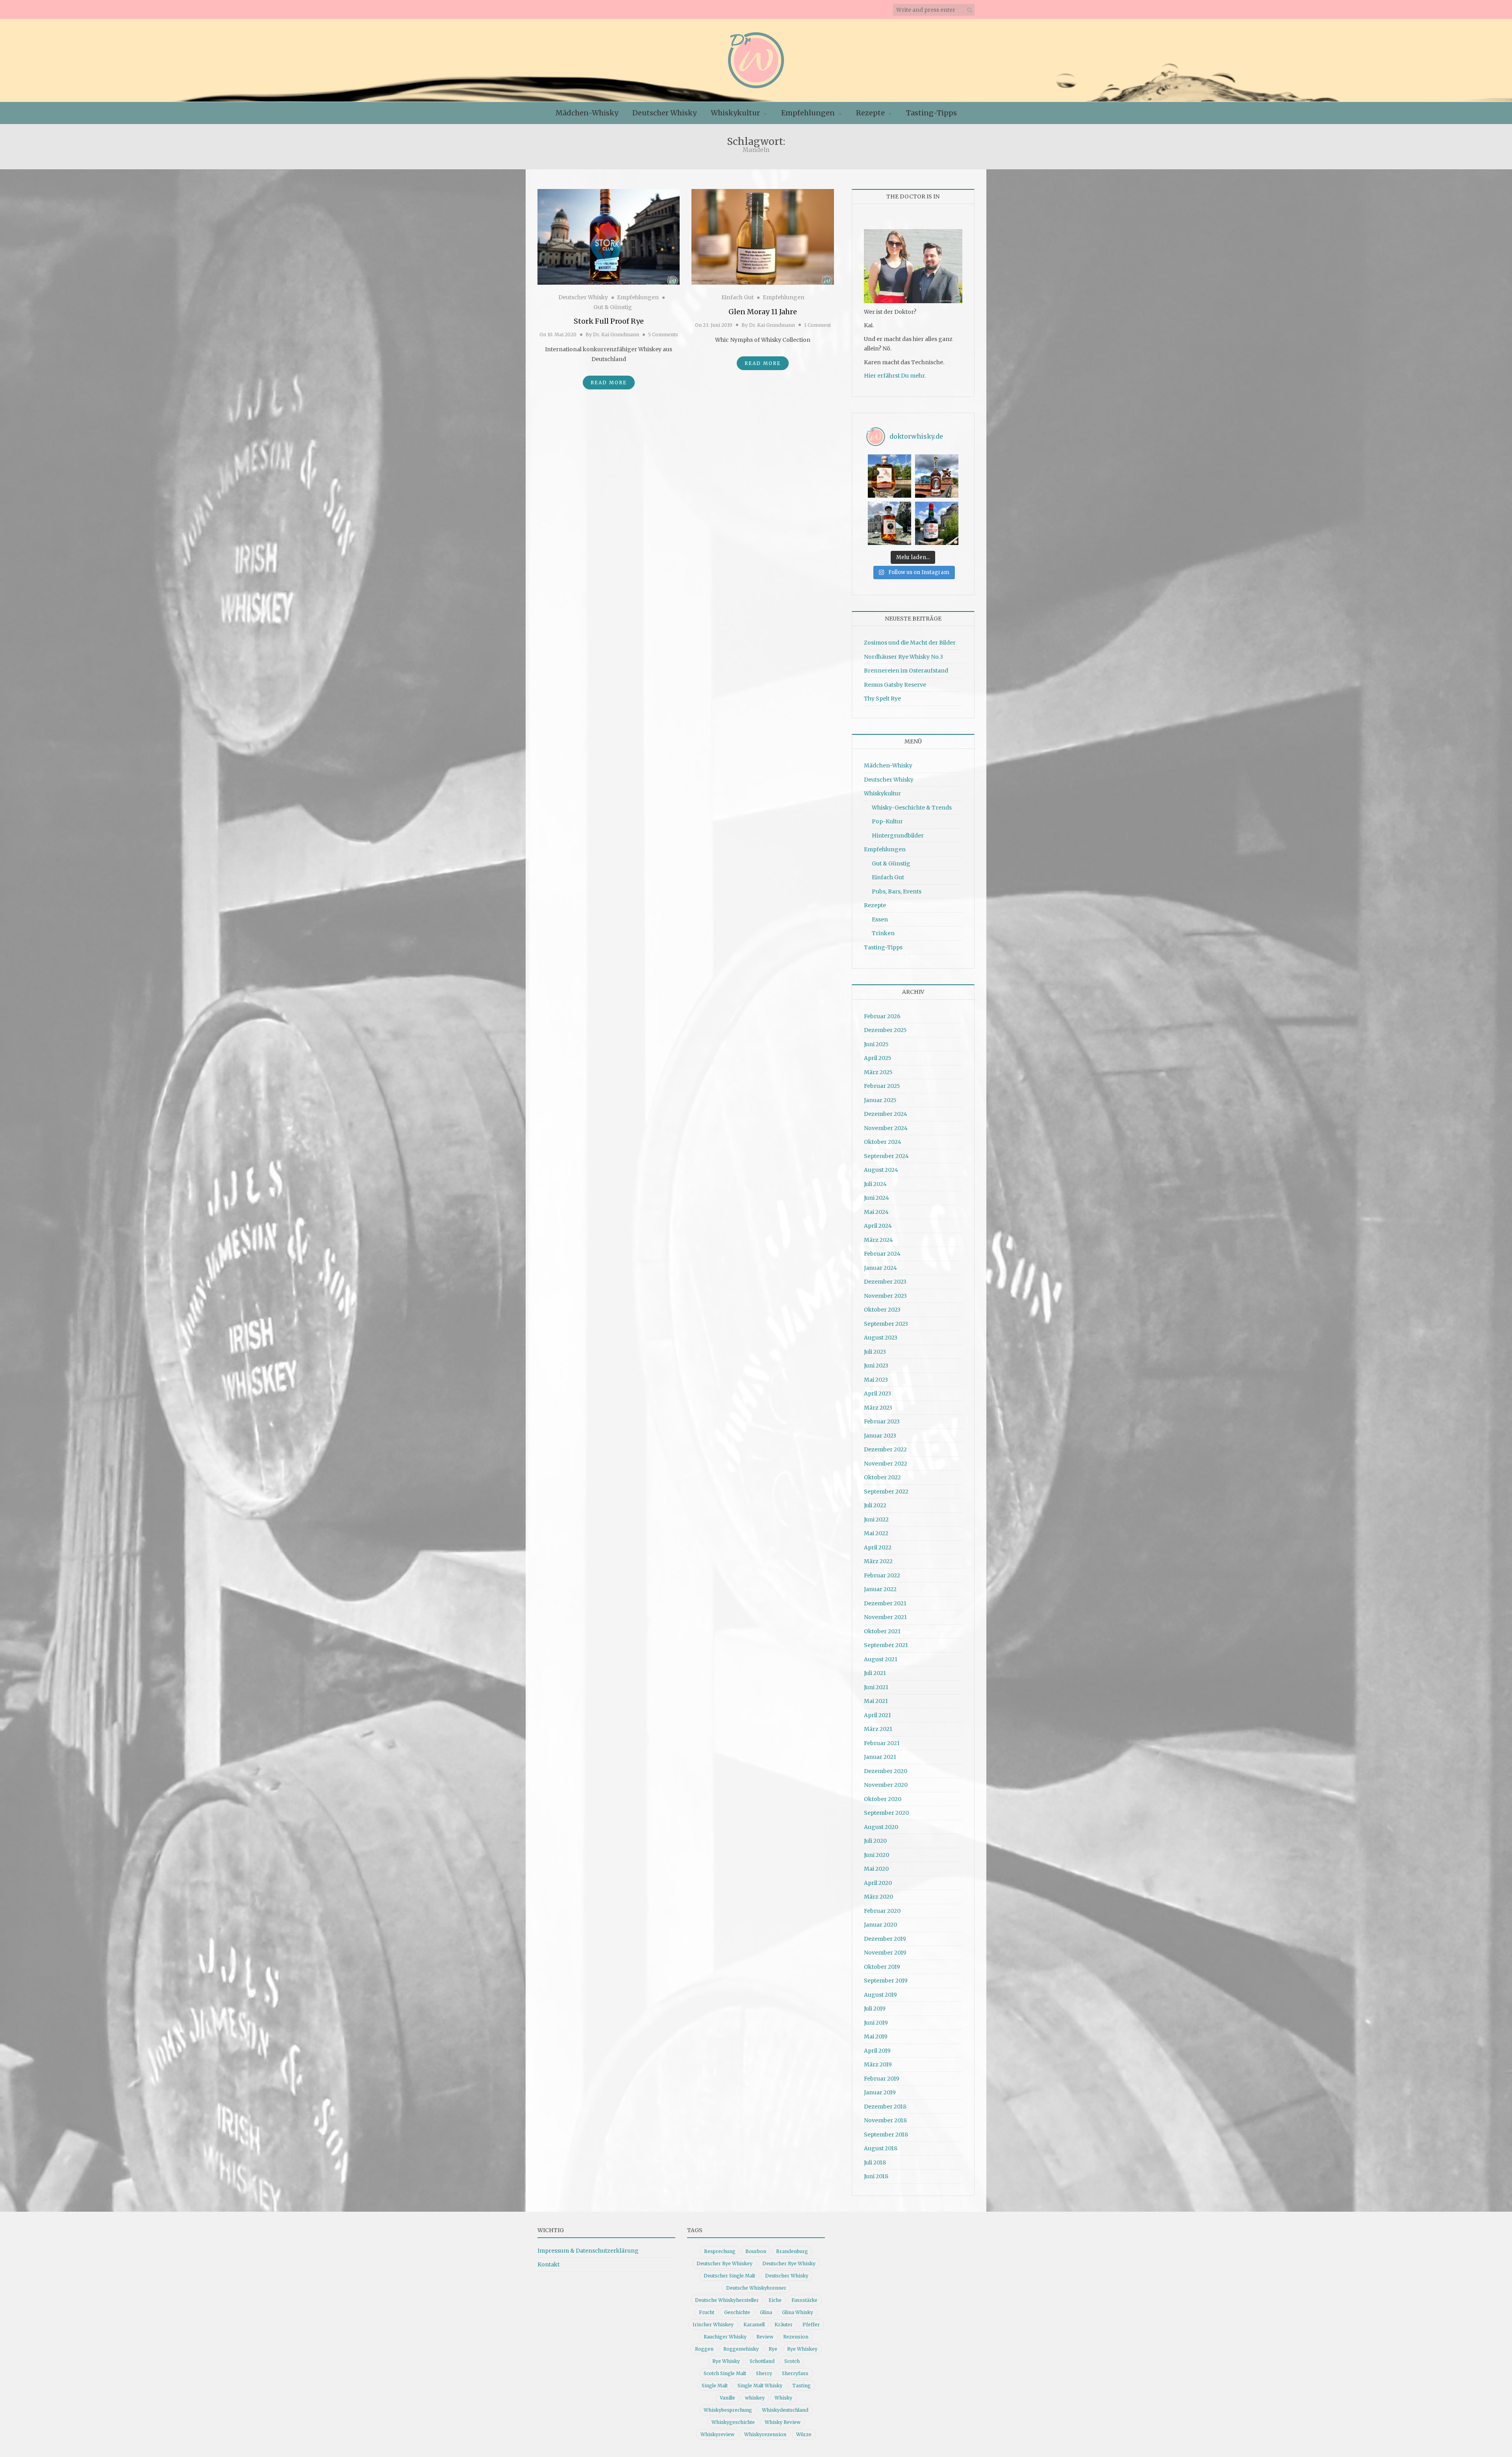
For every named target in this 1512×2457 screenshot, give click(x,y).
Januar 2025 (880, 1100)
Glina (766, 2312)
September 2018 (886, 2135)
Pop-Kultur (887, 821)
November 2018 (885, 2120)
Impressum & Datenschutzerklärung (588, 2251)
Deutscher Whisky (664, 113)
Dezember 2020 (886, 1771)
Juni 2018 (876, 2176)
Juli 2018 (875, 2162)
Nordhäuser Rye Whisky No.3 (903, 657)
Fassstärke (804, 2300)
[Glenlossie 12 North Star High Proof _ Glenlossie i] (937, 523)
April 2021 (877, 1715)
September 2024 (886, 1156)
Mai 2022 (876, 1533)
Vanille (727, 2398)
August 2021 (881, 1659)
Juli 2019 (875, 2009)
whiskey (755, 2398)
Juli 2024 (875, 1184)
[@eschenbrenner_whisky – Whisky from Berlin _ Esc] (889, 523)
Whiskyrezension (765, 2434)
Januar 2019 (880, 2092)
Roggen (704, 2349)
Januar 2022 (880, 1589)
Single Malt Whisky (760, 2386)
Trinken (883, 933)
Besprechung (720, 2251)
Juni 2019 (876, 2023)
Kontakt (548, 2264)
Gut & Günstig (613, 307)
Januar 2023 (880, 1436)
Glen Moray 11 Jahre (763, 312)
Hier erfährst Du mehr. (895, 376)
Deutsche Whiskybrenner (756, 2288)
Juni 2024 (876, 1198)
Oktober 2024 (883, 1142)
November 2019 (885, 1953)
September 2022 (886, 1492)
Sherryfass (795, 2373)
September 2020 (886, 1813)
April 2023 (877, 1393)
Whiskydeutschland (785, 2410)
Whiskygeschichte (733, 2422)
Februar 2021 (882, 1743)
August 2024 (881, 1170)
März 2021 (878, 1729)
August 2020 (881, 1827)
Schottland (762, 2361)
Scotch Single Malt (725, 2373)
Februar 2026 (882, 1016)
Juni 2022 (876, 1519)
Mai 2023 (876, 1380)
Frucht (707, 2312)
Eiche (775, 2300)
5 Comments (663, 334)
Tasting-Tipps (931, 113)
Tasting (801, 2386)
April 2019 (877, 2051)
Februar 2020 (882, 1911)
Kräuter (784, 2325)
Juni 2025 (876, 1044)
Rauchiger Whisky (725, 2337)
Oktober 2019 (882, 1967)
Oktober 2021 (882, 1631)
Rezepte (870, 113)
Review (765, 2337)
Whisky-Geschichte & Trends (912, 808)
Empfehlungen (808, 113)
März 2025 (878, 1072)
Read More (609, 383)
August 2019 (880, 1995)
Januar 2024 (880, 1268)
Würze (804, 2434)
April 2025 (878, 1058)
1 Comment (817, 325)
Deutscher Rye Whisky (789, 2263)
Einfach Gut (737, 297)
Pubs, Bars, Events (897, 891)
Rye (773, 2349)
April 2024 (878, 1226)
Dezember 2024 (886, 1114)
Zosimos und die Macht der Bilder (910, 643)
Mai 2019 (876, 2036)
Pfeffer (811, 2325)
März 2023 (878, 1408)
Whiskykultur (735, 113)
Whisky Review (783, 2422)
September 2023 (886, 1324)
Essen (880, 919)
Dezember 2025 (885, 1030)
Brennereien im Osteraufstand (906, 671)
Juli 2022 (875, 1505)
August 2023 (881, 1338)
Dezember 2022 (885, 1449)
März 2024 (878, 1240)
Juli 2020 (875, 1841)
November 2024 (886, 1128)
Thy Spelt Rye (882, 699)
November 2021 (885, 1617)
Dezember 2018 (885, 2107)
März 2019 (878, 2064)
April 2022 (878, 1547)
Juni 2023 (876, 1366)
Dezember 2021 (885, 1603)
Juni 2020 (876, 1855)
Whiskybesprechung (728, 2410)
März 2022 (878, 1561)
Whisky (783, 2398)
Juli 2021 (875, 1673)
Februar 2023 (882, 1421)
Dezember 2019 (885, 1939)
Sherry (764, 2373)
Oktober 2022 (882, 1477)
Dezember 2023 (885, 1282)
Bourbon (756, 2251)
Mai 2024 (876, 1212)
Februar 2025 (882, 1086)
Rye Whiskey (802, 2349)
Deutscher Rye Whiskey (724, 2263)
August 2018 (881, 2148)
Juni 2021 (876, 1687)
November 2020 (886, 1785)
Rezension (796, 2337)
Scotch (792, 2361)
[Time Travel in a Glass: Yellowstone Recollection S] (937, 476)
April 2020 (878, 1883)
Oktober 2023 (882, 1310)
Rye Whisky (726, 2361)
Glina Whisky (798, 2312)
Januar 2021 (880, 1757)
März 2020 (878, 1897)
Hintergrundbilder (898, 836)
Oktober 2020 (883, 1799)
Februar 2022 (882, 1575)
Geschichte (737, 2312)
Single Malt (715, 2386)
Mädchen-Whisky (587, 113)
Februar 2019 (882, 2079)
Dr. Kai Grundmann (616, 334)
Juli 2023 (875, 1352)
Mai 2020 (876, 1869)
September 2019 (886, 1981)
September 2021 (886, 1645)
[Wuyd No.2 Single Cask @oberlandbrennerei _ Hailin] (889, 476)
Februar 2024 (882, 1254)
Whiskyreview (717, 2434)
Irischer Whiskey (713, 2325)
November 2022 (886, 1464)
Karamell (754, 2325)
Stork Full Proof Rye (609, 321)
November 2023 (885, 1296)
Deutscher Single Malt (729, 2276)
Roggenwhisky (741, 2349)
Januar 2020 (880, 1925)
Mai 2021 (876, 1701)
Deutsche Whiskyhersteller (727, 2300)
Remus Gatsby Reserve (895, 685)
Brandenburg (792, 2251)
